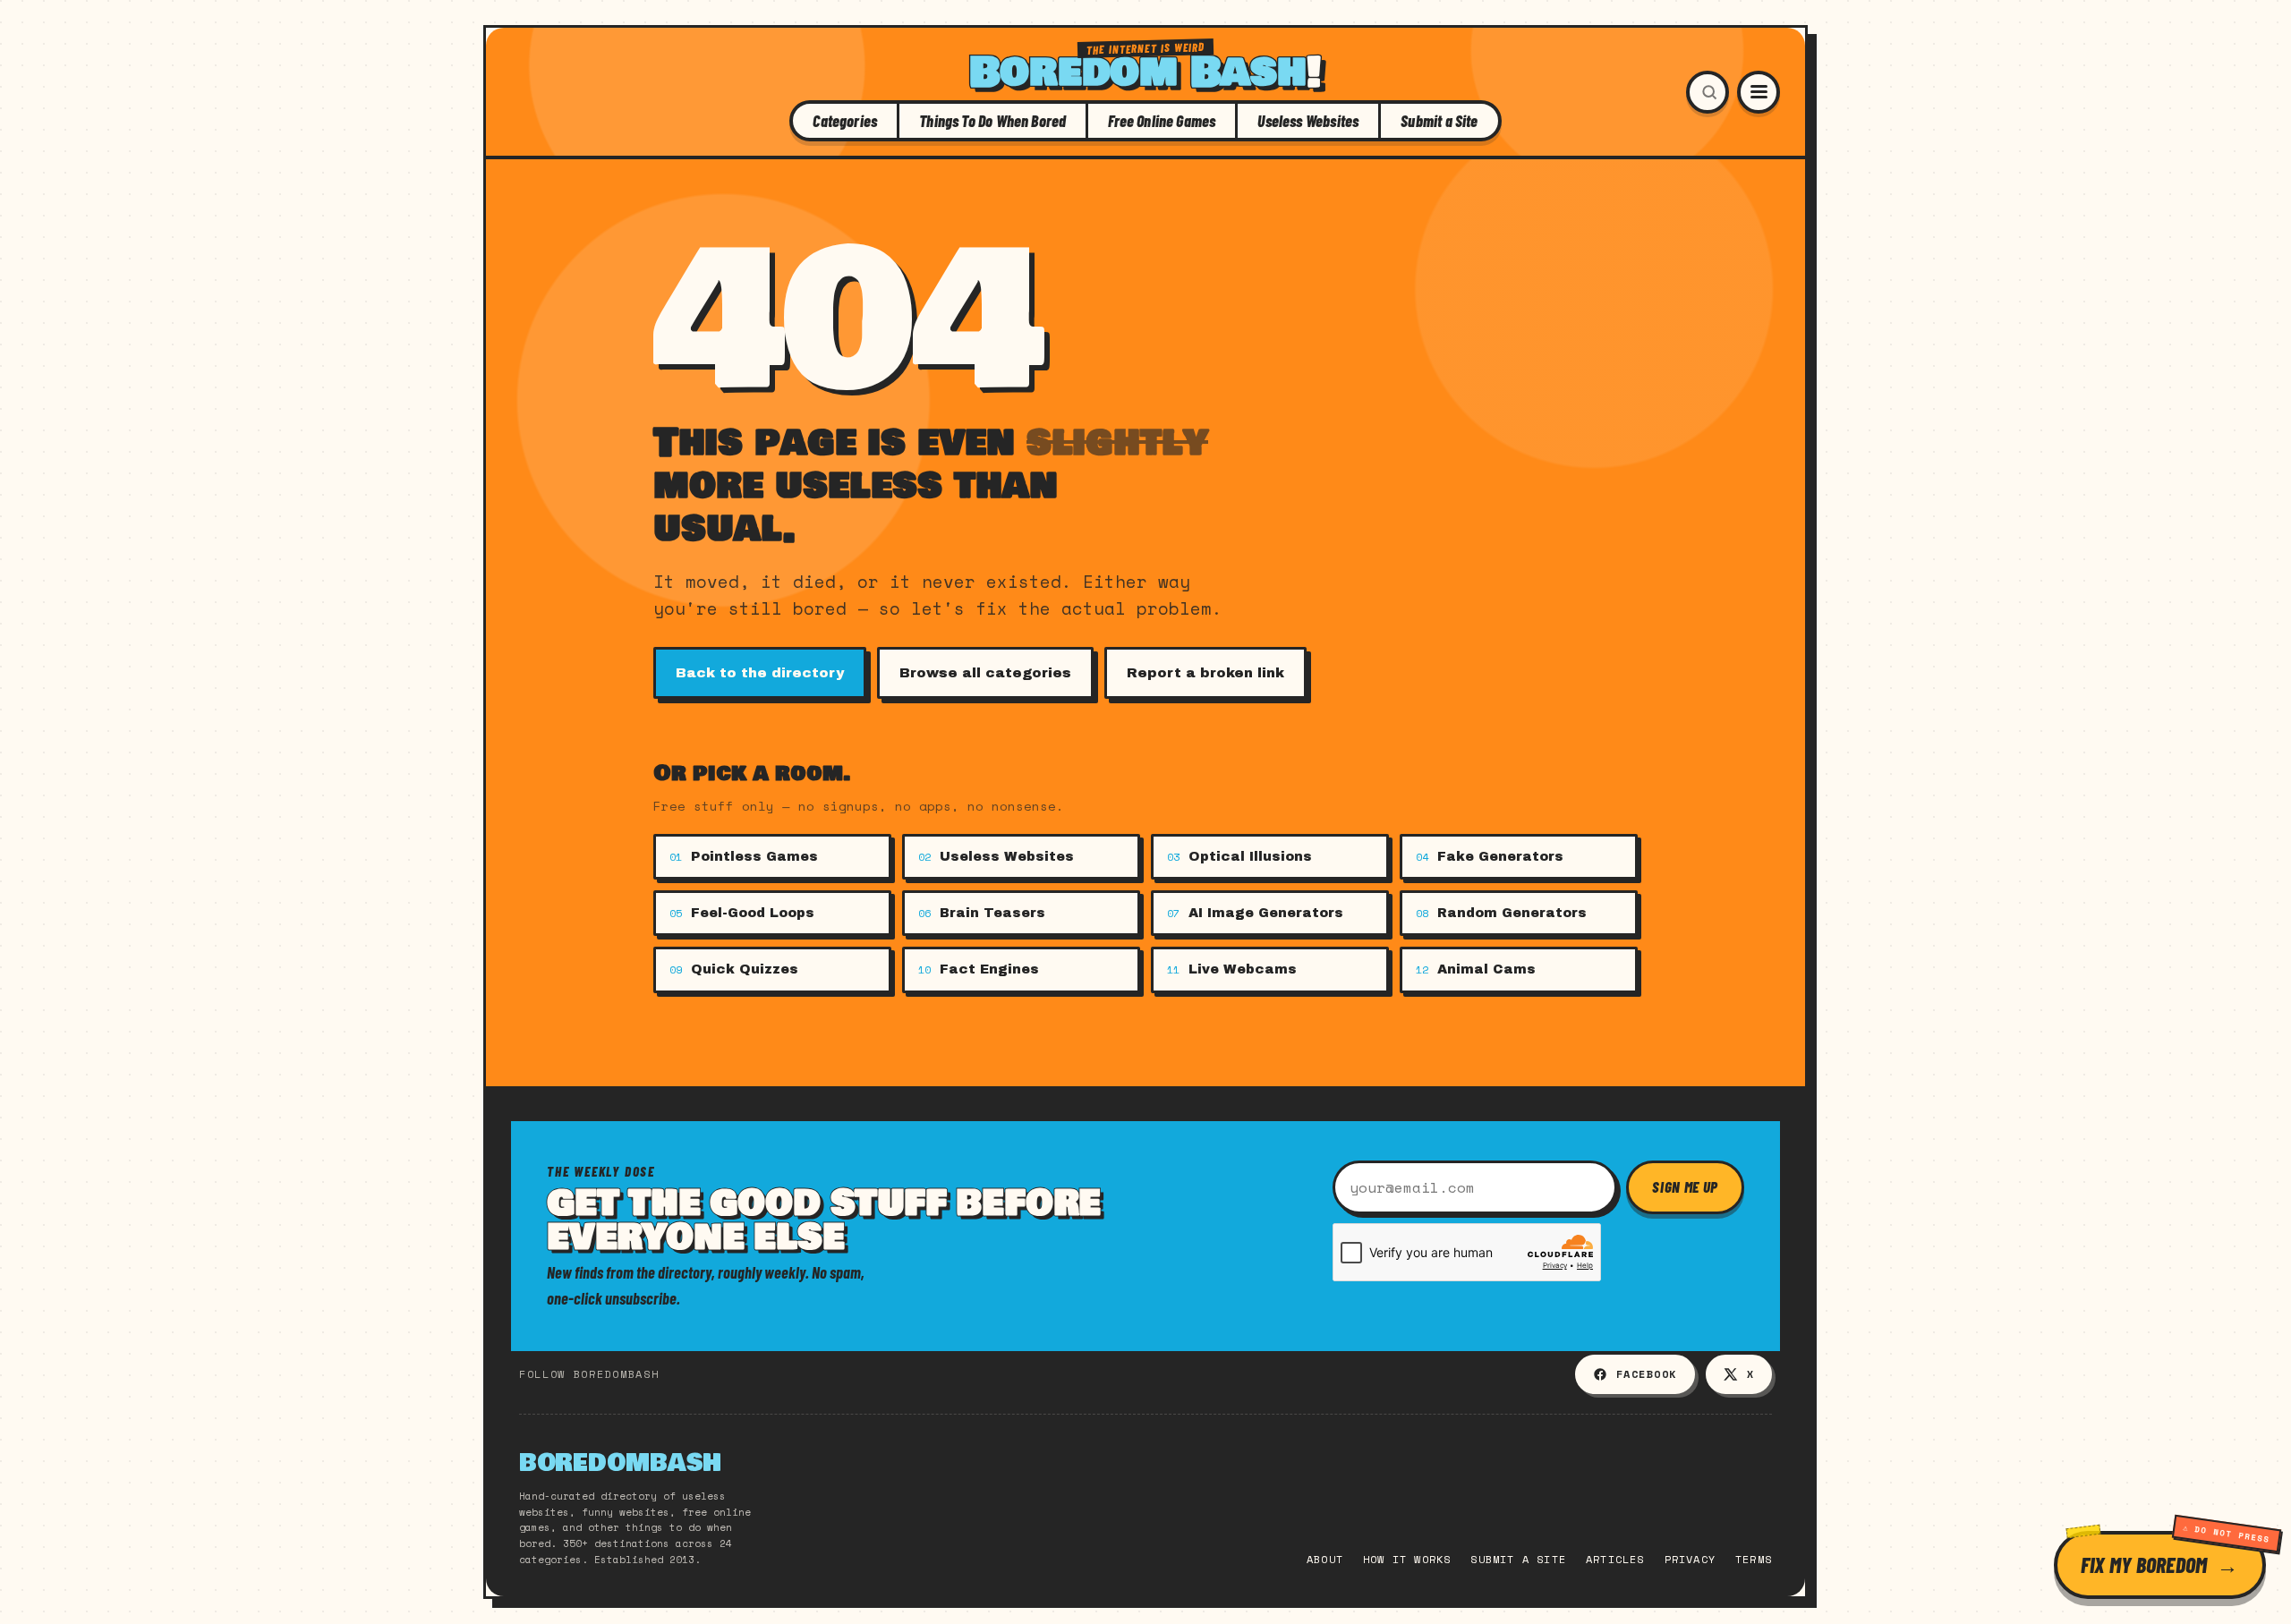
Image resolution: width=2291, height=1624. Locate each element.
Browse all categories (985, 673)
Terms (1754, 1559)
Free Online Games (1162, 121)
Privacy (1690, 1559)
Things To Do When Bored (992, 121)
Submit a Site (1439, 121)
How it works (1407, 1559)
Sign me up (1685, 1186)
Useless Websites (1308, 121)
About (1325, 1559)
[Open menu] (1759, 92)
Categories (845, 121)
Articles (1615, 1559)
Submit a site (1518, 1559)
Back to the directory (760, 673)
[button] (1708, 92)
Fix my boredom (2144, 1564)
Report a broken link (1205, 673)
